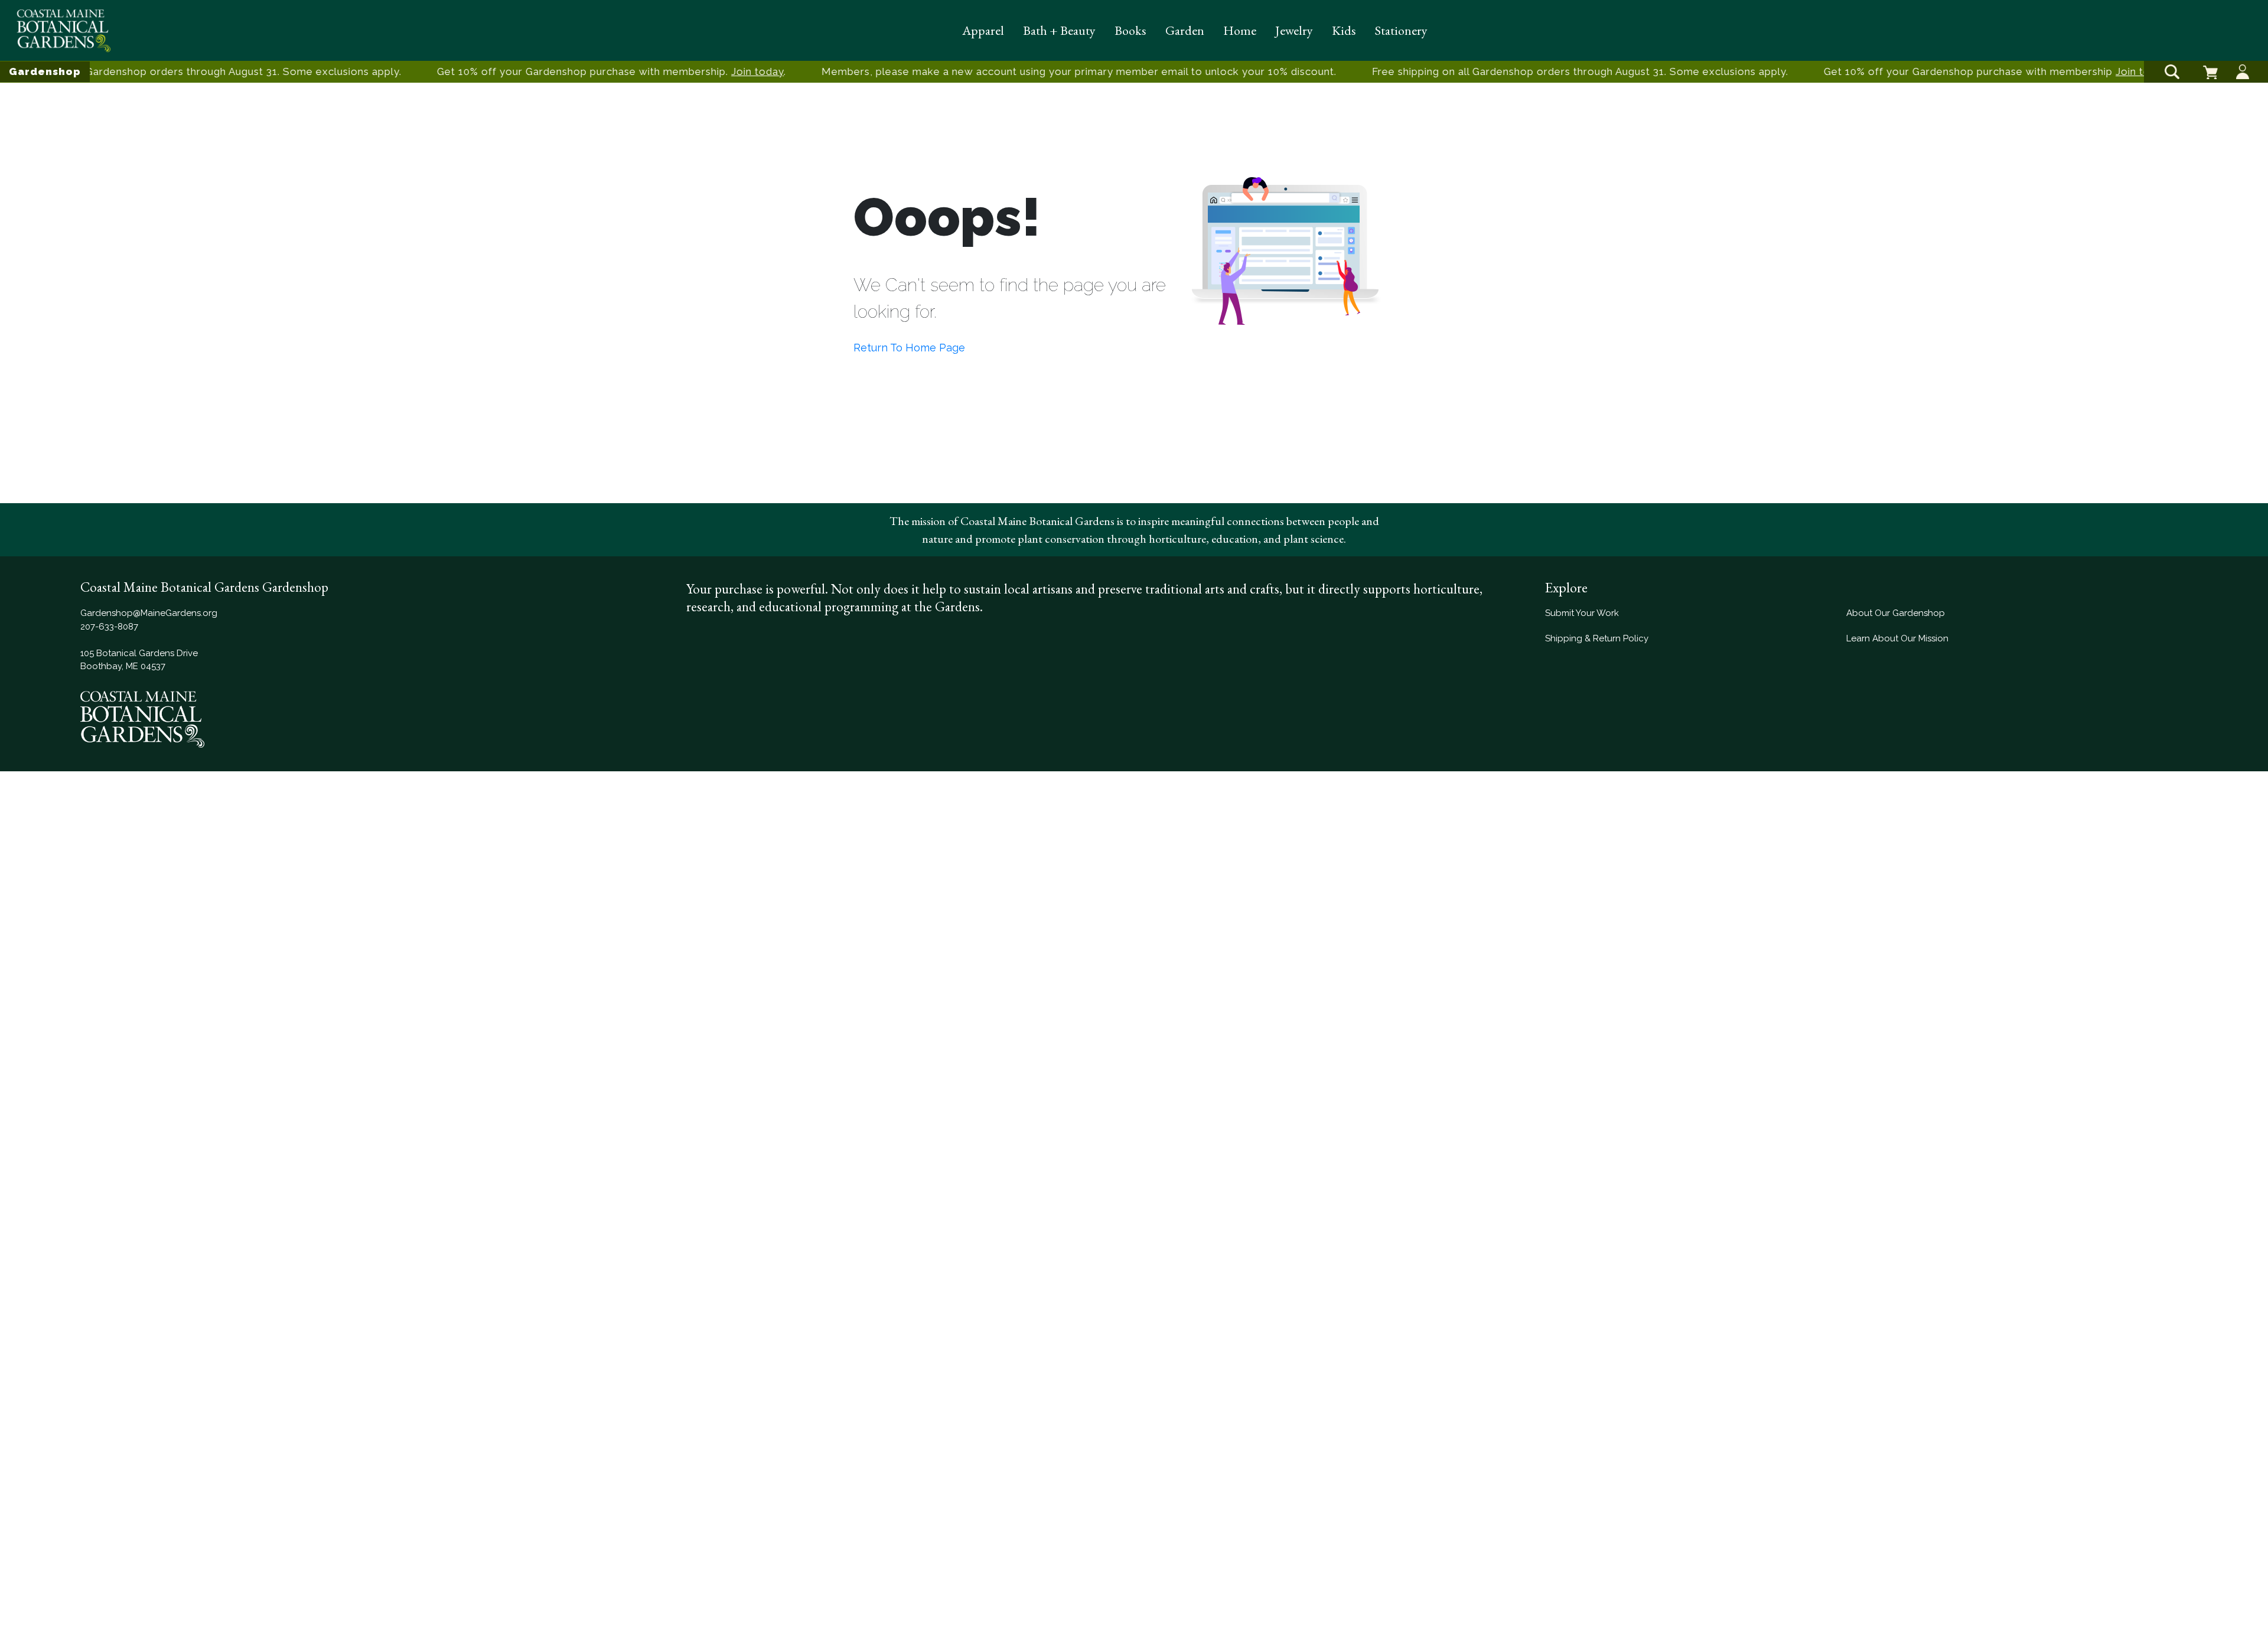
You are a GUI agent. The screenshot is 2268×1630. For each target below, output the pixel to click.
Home (1240, 30)
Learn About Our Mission (1897, 638)
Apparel (983, 30)
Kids (1344, 30)
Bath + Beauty (1059, 30)
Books (1130, 30)
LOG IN (2243, 62)
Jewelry (1294, 30)
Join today (744, 71)
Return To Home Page (909, 348)
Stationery (1401, 30)
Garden (1185, 30)
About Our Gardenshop (1896, 613)
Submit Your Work (1582, 613)
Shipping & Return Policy (1597, 638)
